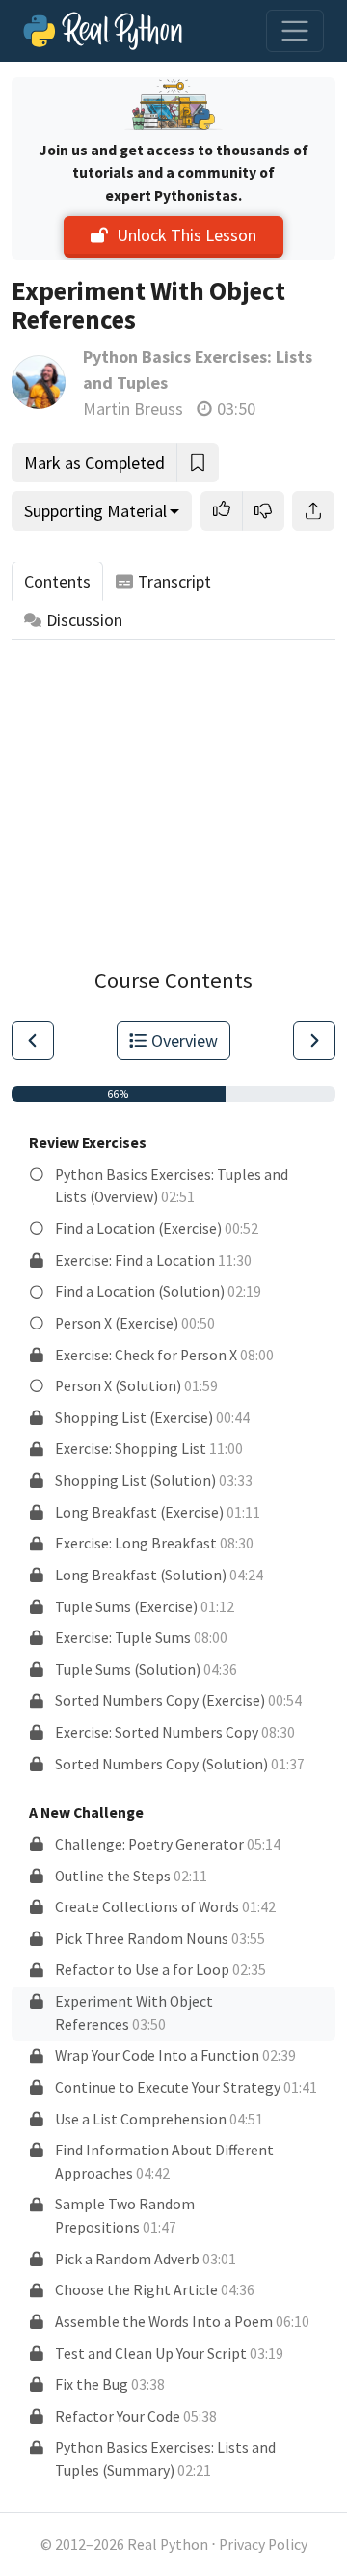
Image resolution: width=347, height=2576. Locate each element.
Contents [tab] (57, 581)
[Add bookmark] (198, 463)
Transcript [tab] (174, 581)
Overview (185, 1041)
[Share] (313, 511)
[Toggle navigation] (295, 31)
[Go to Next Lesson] (314, 1041)
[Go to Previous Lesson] (33, 1041)
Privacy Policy (263, 2545)
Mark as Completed (94, 463)
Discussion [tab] (84, 620)
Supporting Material (95, 511)
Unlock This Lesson (187, 235)
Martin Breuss (133, 409)
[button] (222, 511)
